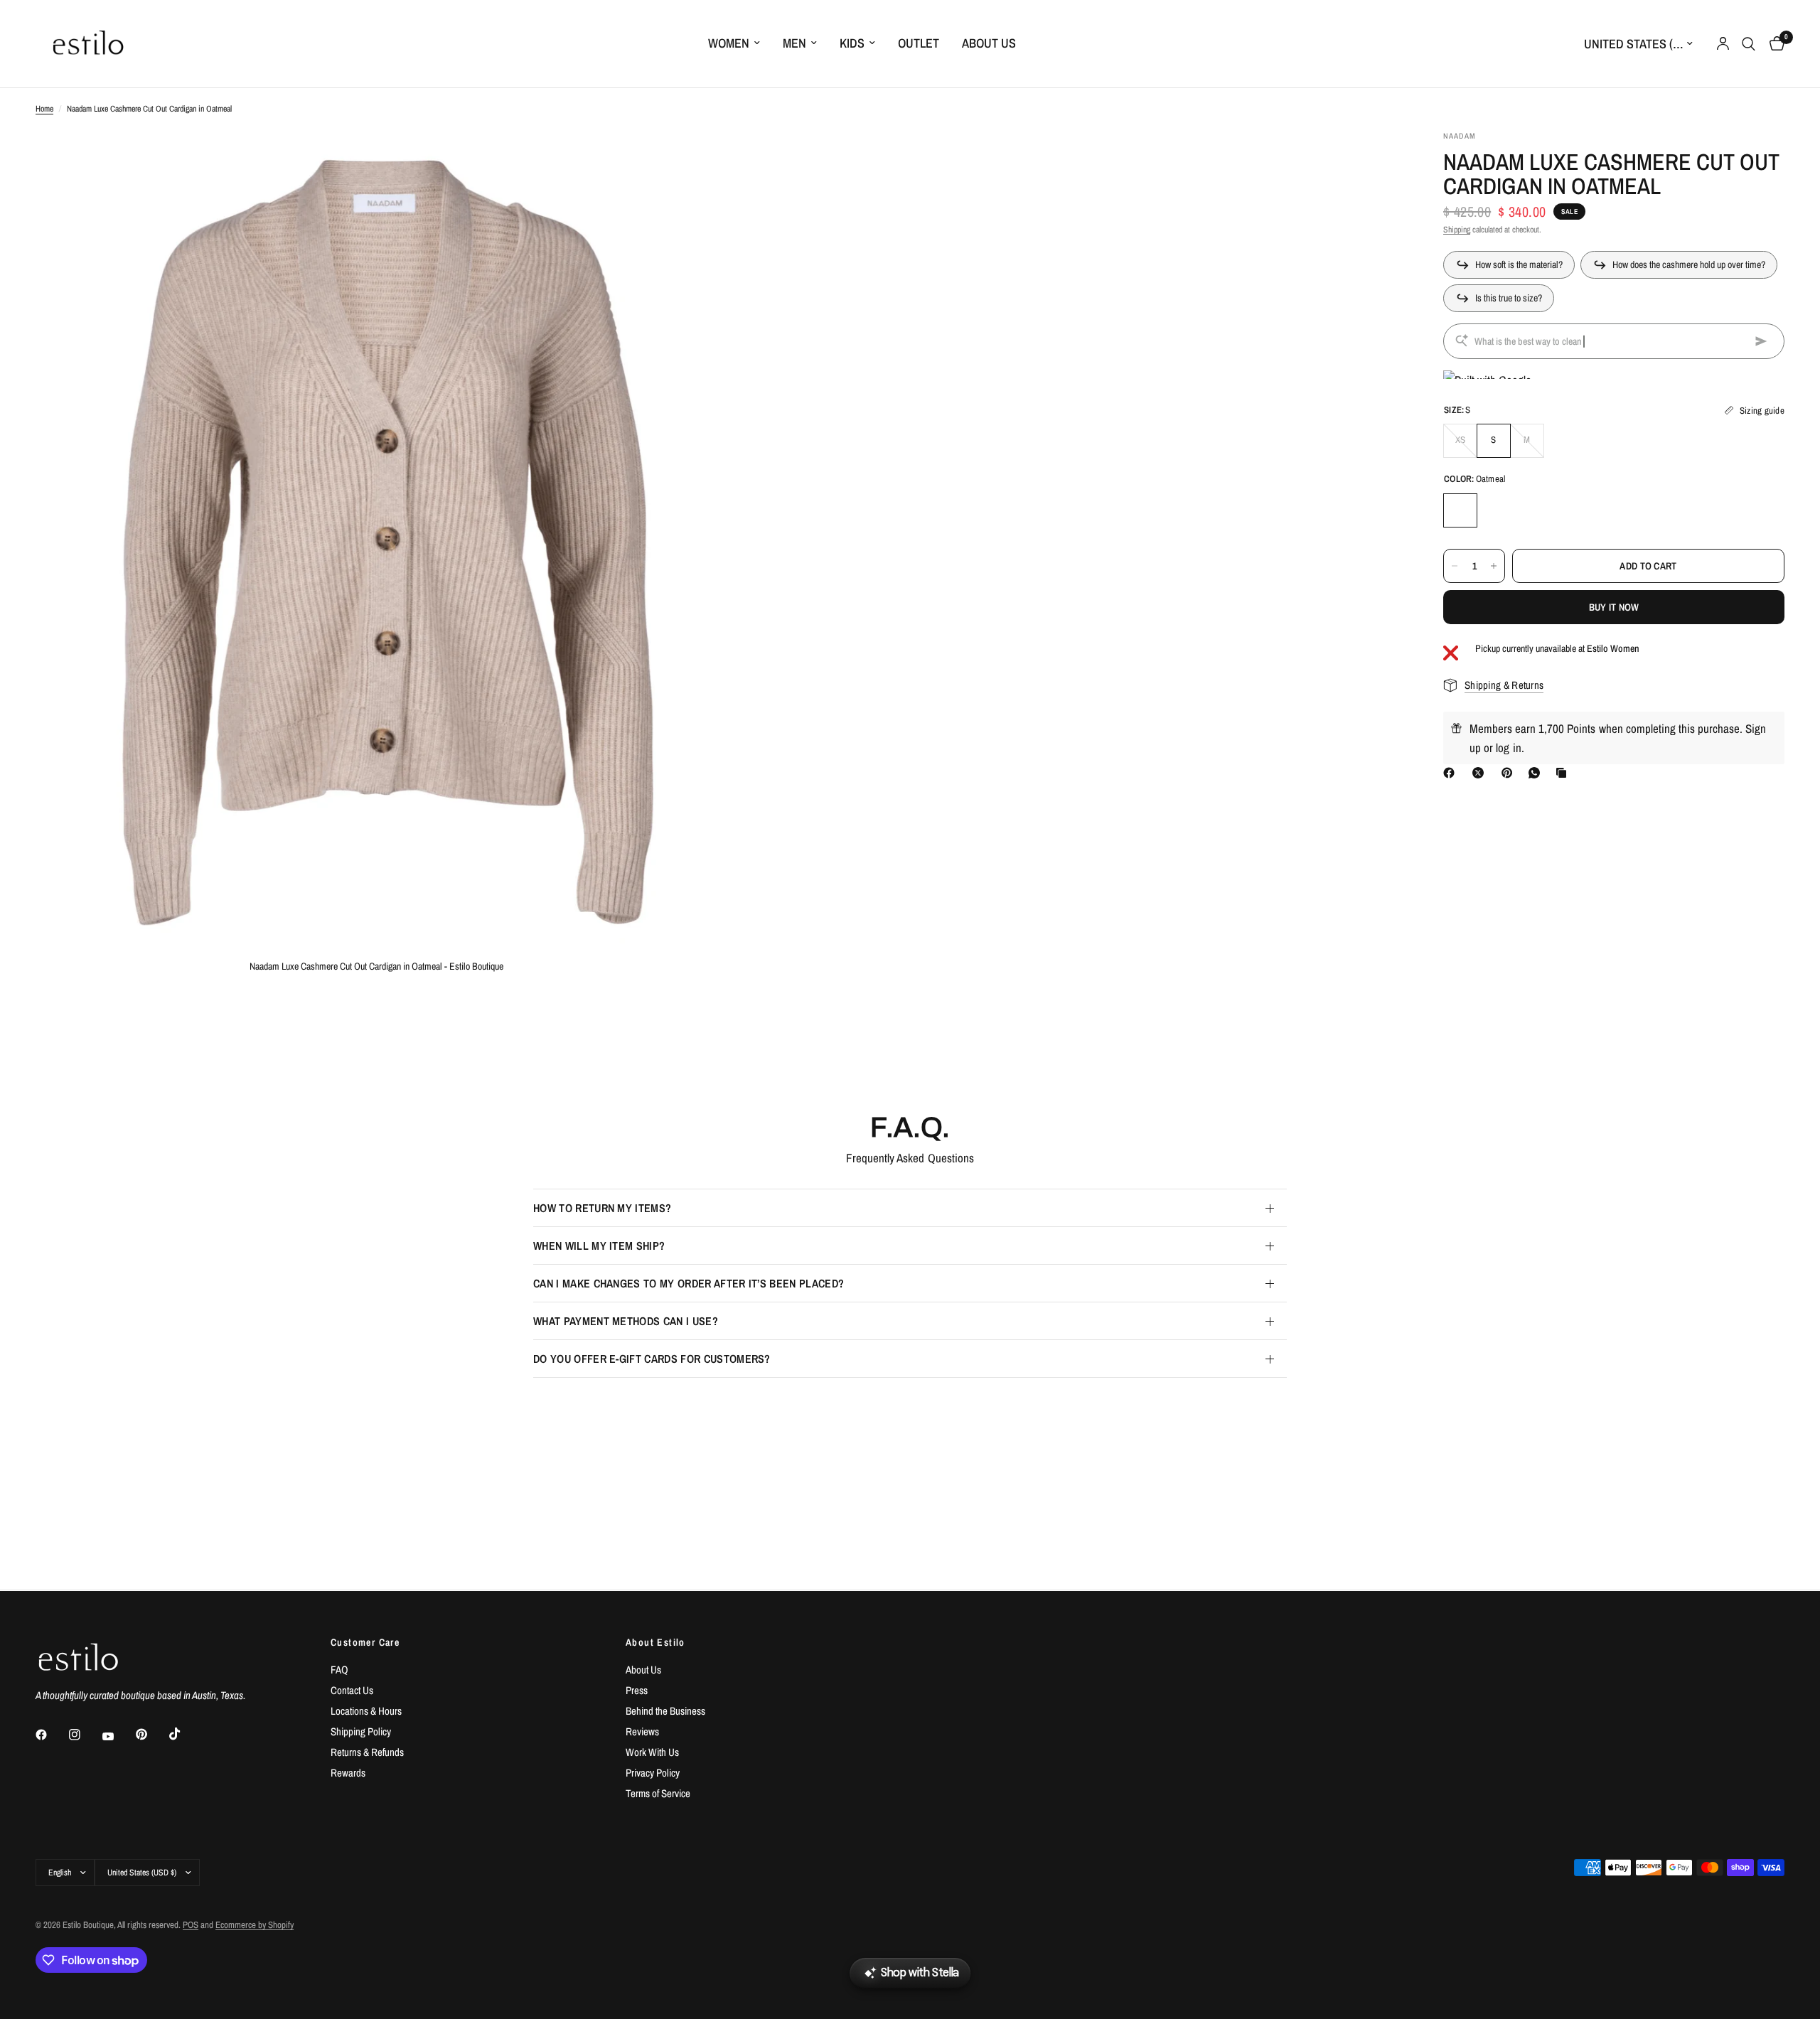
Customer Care (365, 1642)
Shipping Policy (361, 1731)
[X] (1481, 773)
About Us (989, 43)
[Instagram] (85, 1735)
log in (1508, 748)
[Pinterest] (1510, 773)
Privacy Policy (653, 1773)
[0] (1773, 44)
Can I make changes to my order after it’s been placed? (689, 1283)
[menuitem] (734, 44)
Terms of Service (658, 1793)
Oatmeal (1460, 510)
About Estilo (655, 1642)
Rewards (348, 1773)
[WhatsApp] (1537, 773)
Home (44, 109)
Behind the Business (665, 1711)
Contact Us (352, 1690)
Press (637, 1690)
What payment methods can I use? (626, 1321)
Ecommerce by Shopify (255, 1925)
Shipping (1457, 230)
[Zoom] (687, 160)
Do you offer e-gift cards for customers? (652, 1359)
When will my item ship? (599, 1246)
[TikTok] (185, 1734)
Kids (852, 43)
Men (794, 43)
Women (729, 43)
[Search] (1749, 44)
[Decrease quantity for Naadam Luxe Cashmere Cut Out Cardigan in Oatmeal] (1455, 566)
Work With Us (652, 1752)
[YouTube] (118, 1737)
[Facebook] (1452, 773)
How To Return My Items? (602, 1208)
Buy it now (1614, 607)
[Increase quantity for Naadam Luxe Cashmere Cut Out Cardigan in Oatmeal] (1494, 566)
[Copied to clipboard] (1564, 773)
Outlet (919, 43)
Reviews (642, 1731)
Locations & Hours (366, 1711)
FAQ (339, 1670)
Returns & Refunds (367, 1752)
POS (191, 1925)
